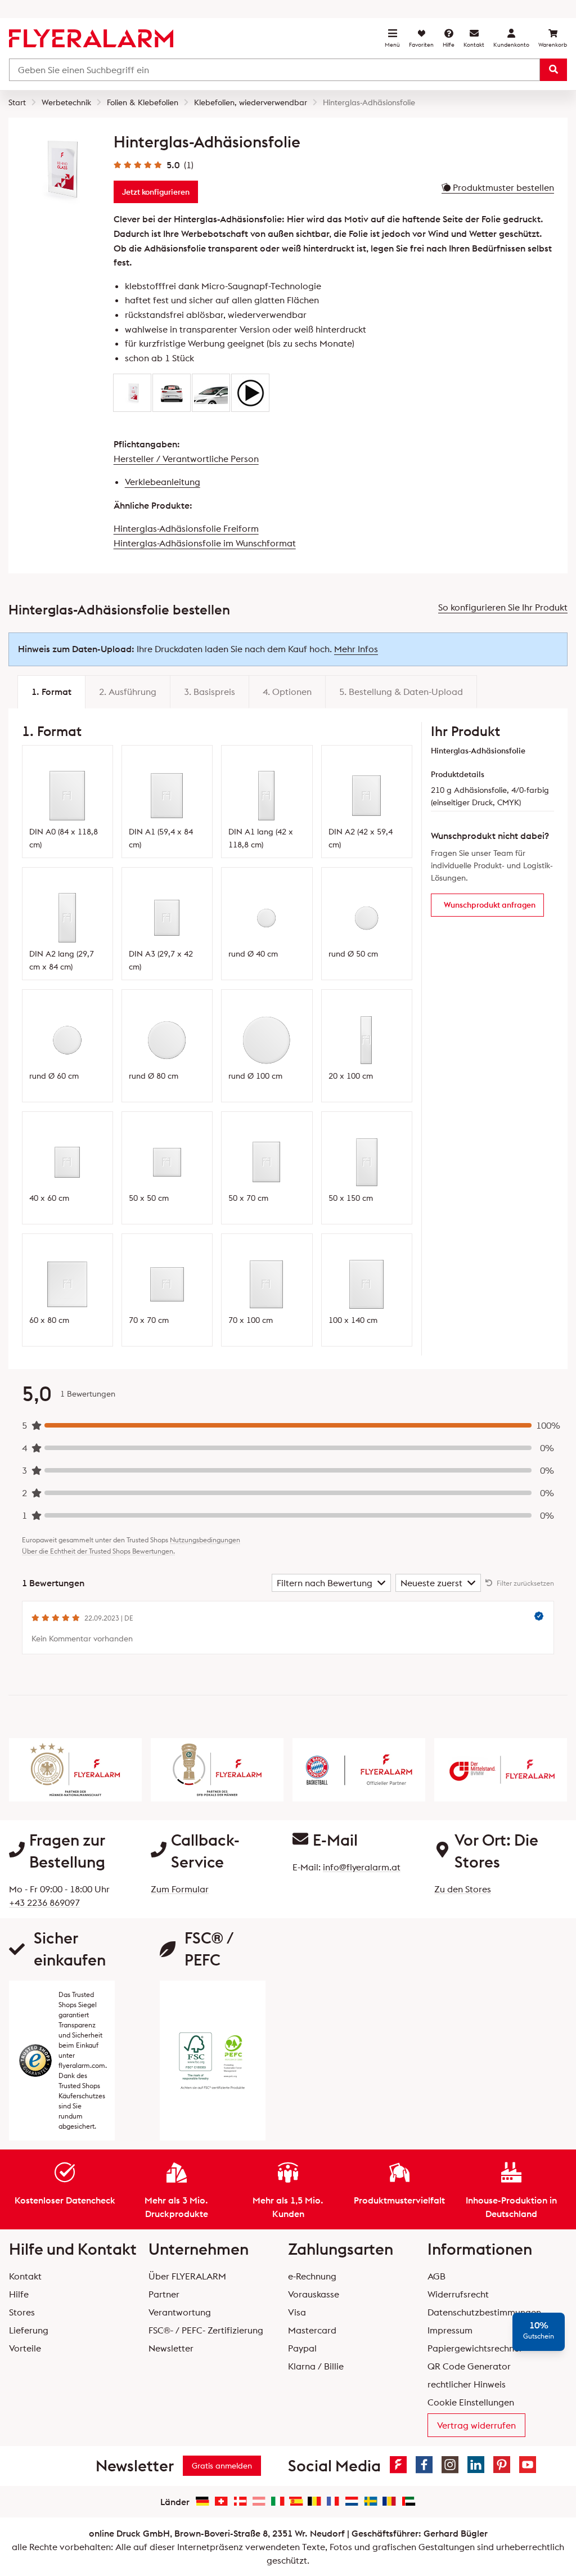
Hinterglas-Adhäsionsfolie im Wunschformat (205, 543)
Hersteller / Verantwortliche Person (186, 459)
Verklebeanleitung (163, 482)
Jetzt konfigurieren (156, 192)
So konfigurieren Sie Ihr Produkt (503, 607)
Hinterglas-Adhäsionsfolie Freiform (186, 528)
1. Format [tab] (51, 692)
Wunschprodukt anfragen (490, 905)
